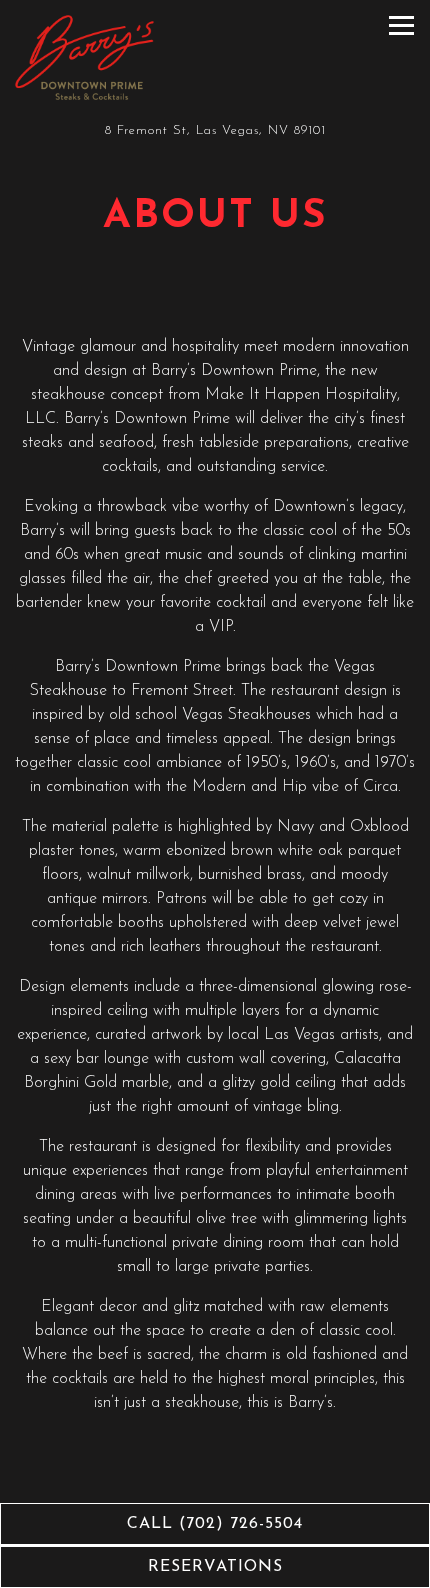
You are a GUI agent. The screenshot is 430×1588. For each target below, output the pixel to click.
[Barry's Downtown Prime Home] (85, 57)
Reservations (215, 1567)
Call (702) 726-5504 (215, 1524)
